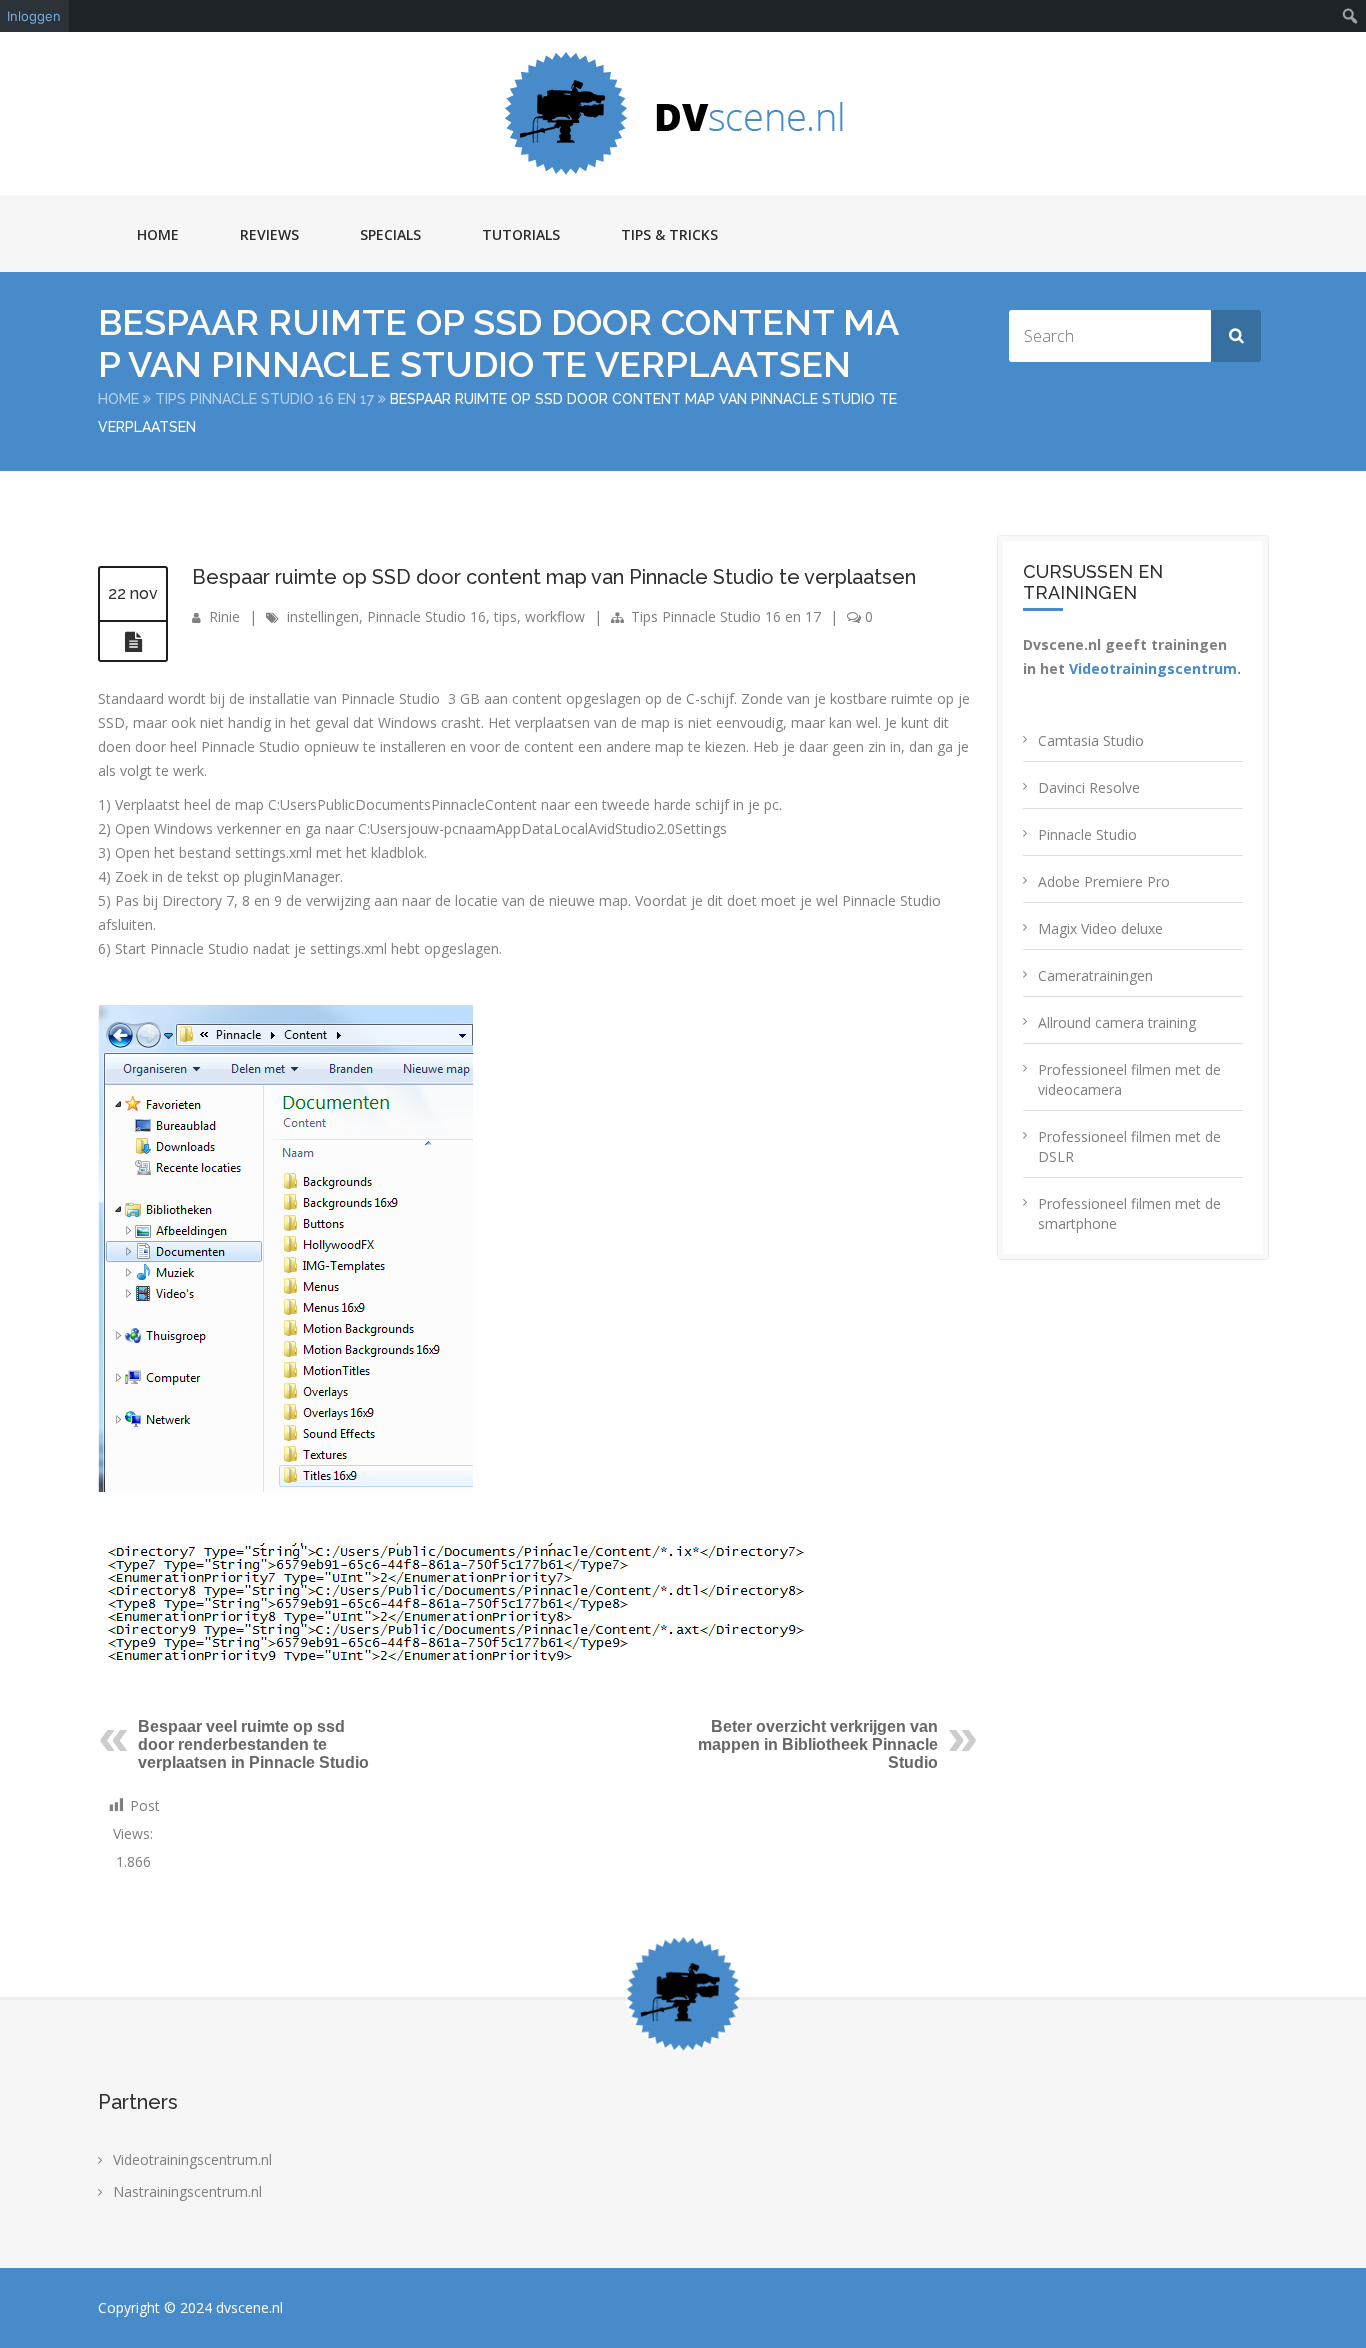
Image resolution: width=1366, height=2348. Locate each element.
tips (505, 616)
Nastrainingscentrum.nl (187, 2191)
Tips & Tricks (669, 234)
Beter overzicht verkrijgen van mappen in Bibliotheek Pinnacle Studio (818, 1744)
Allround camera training (1117, 1022)
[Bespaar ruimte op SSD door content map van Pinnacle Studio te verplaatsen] (133, 642)
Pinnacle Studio (1087, 834)
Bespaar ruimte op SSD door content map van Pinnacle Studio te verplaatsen (554, 577)
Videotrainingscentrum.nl (192, 2159)
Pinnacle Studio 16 (426, 616)
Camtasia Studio (1091, 740)
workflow (555, 616)
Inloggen (34, 16)
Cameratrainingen (1095, 975)
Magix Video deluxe (1100, 928)
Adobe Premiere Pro (1104, 881)
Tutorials (521, 234)
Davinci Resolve (1089, 787)
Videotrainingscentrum (1153, 668)
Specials (390, 234)
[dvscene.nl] (683, 113)
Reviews (269, 234)
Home (158, 234)
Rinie (224, 616)
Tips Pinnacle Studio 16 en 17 (264, 399)
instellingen (323, 616)
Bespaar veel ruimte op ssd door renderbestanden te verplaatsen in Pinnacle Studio (253, 1744)
